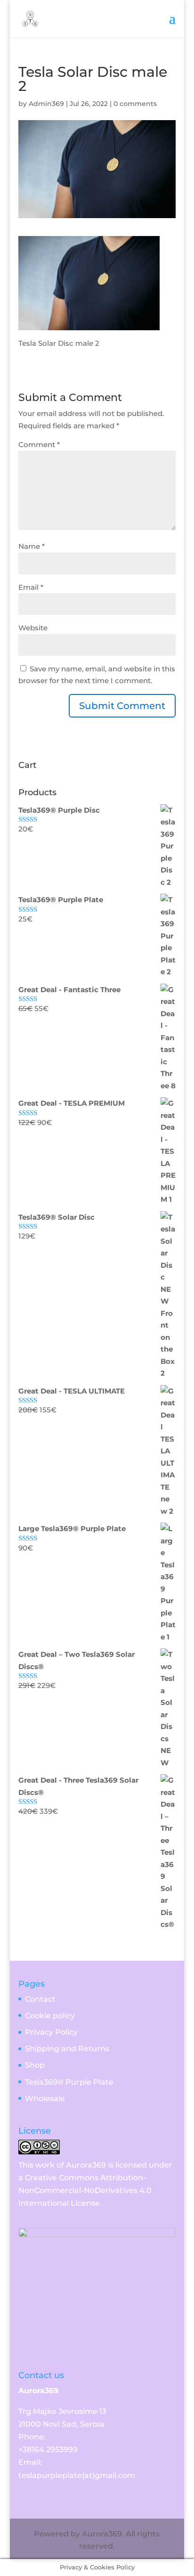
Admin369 (46, 104)
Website (33, 628)
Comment (39, 444)
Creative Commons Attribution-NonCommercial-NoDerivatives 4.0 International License (85, 2190)
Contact (40, 1999)
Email (31, 587)
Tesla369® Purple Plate (69, 2082)
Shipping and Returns (67, 2049)
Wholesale (45, 2099)
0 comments (135, 104)
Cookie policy (50, 2016)
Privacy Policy (51, 2032)
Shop (35, 2065)
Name (32, 546)
